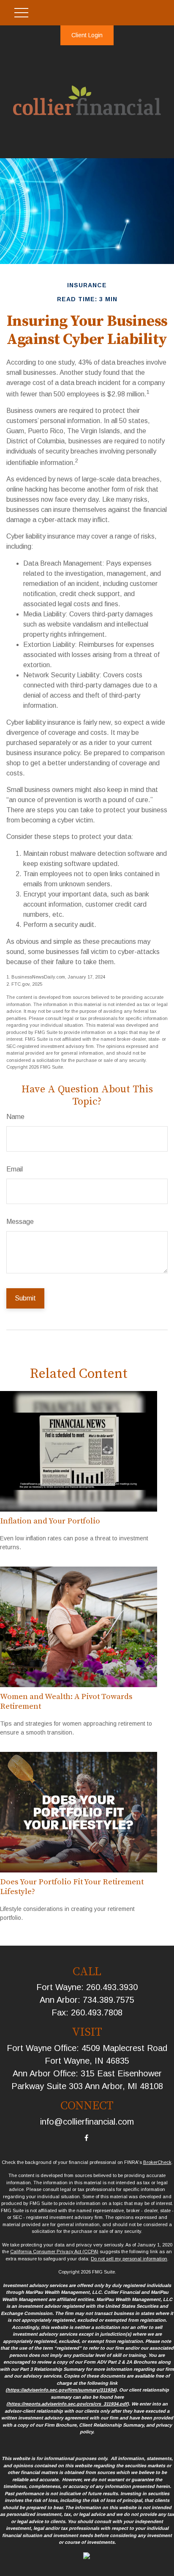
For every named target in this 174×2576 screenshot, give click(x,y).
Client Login (87, 35)
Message (20, 1222)
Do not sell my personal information (129, 2259)
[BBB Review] (87, 2557)
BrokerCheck (157, 2162)
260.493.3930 (112, 1987)
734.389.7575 (109, 2000)
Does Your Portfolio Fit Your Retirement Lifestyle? (72, 1887)
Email (15, 1169)
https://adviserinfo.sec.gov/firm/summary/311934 (61, 2390)
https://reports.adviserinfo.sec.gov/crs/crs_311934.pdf (68, 2404)
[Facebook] (86, 2138)
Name (15, 1117)
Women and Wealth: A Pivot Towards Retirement (66, 1701)
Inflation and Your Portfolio (50, 1521)
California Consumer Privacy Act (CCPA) (54, 2252)
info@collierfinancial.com (87, 2122)
